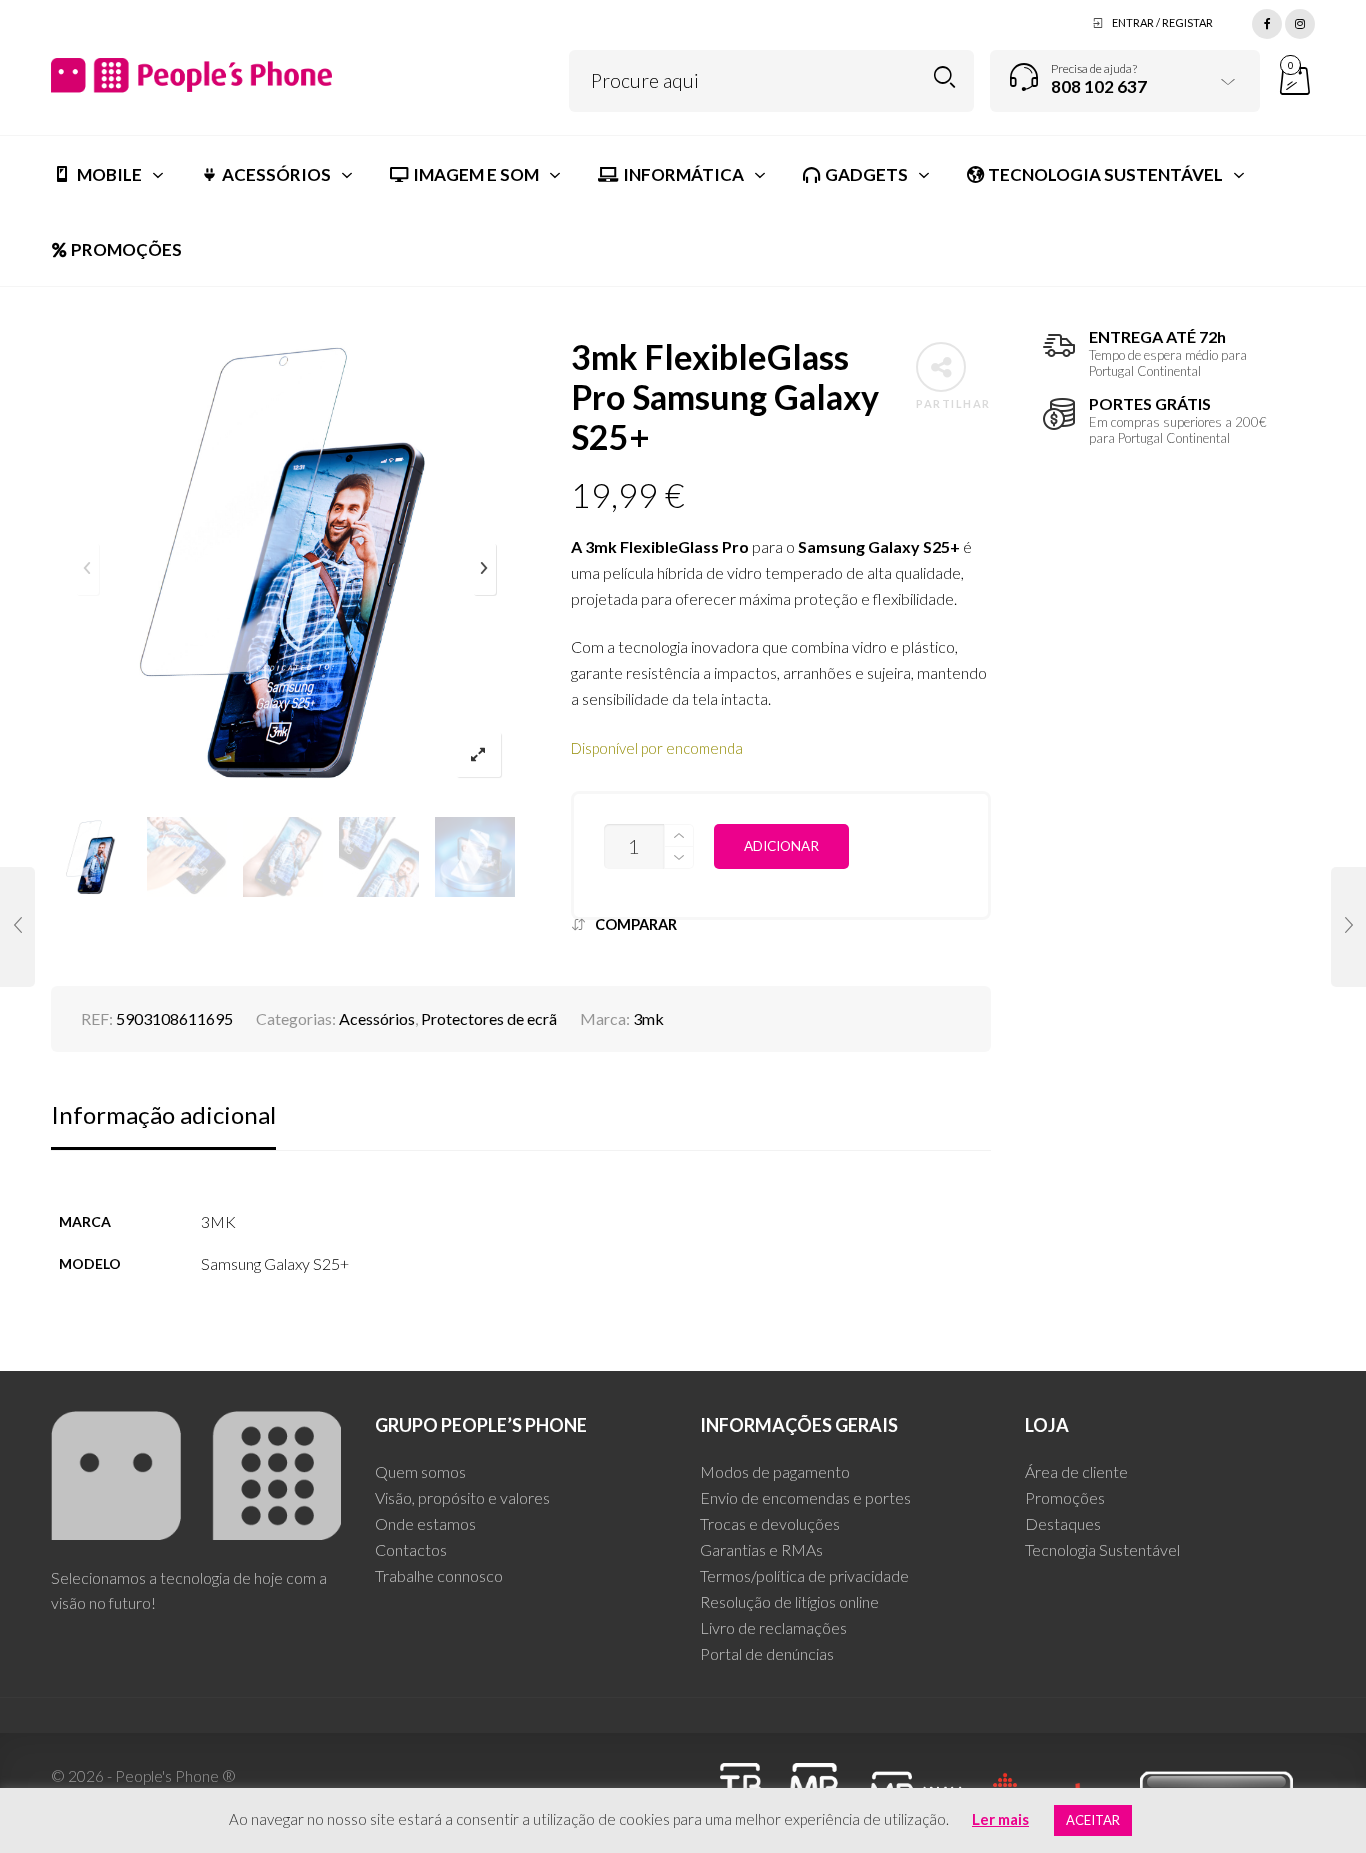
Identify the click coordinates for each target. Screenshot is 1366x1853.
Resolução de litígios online (789, 1601)
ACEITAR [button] (1093, 1820)
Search (944, 77)
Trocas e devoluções (770, 1523)
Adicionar (781, 846)
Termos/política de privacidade (804, 1575)
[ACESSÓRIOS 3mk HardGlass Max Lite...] (1348, 927)
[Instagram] (1300, 21)
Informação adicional (163, 1114)
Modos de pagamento (775, 1471)
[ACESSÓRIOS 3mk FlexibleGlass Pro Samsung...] (17, 927)
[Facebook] (1267, 21)
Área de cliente (1076, 1471)
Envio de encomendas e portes (805, 1497)
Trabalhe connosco (439, 1575)
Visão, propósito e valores (462, 1497)
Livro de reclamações (773, 1627)
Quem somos (420, 1471)
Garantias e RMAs (761, 1549)
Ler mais (1000, 1819)
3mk (648, 1018)
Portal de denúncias (767, 1653)
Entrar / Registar (1162, 22)
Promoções (1065, 1497)
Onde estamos (425, 1523)
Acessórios (377, 1018)
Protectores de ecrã (489, 1018)
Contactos (411, 1549)
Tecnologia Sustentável (1102, 1549)
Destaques (1063, 1523)
